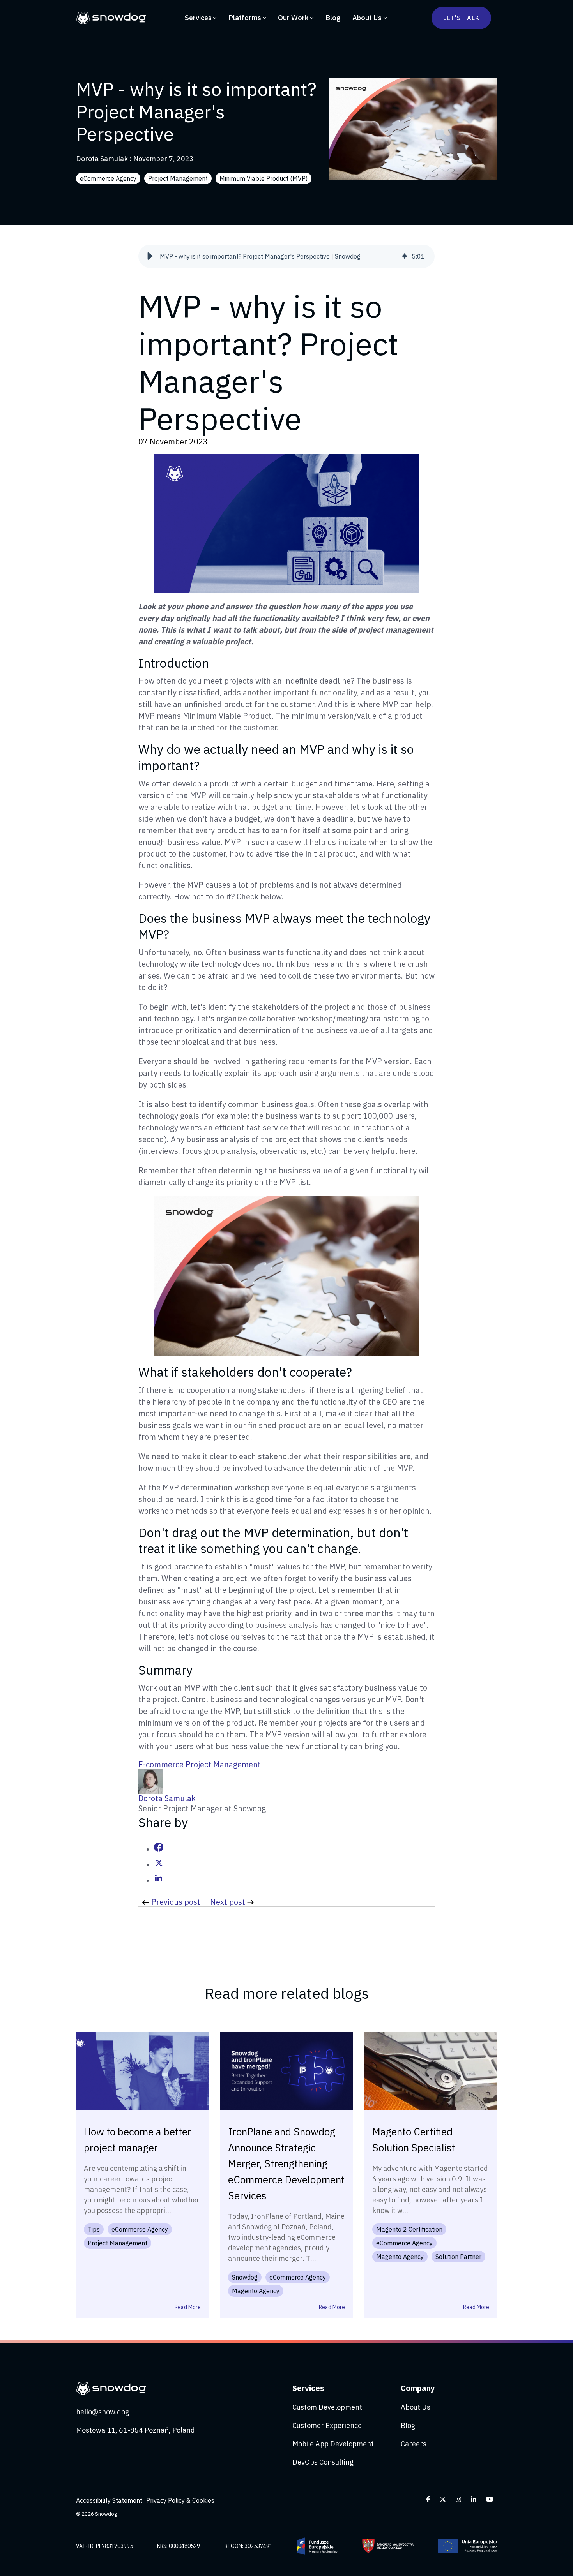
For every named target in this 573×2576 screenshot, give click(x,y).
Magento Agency (256, 2291)
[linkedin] (159, 1880)
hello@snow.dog (103, 2412)
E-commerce (162, 1764)
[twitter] (159, 1865)
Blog (333, 18)
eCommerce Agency (108, 178)
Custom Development (327, 2407)
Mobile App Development (333, 2444)
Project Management (178, 178)
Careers (414, 2444)
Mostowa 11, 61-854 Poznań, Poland (135, 2430)
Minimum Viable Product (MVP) (264, 178)
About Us (367, 18)
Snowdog (245, 2277)
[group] (286, 256)
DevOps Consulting (323, 2462)
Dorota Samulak (103, 159)
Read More (188, 2307)
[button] (150, 256)
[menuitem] (111, 2500)
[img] (405, 256)
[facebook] (159, 1849)
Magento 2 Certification (409, 2229)
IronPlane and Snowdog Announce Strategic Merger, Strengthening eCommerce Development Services (286, 2163)
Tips (94, 2229)
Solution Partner (458, 2257)
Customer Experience (327, 2425)
